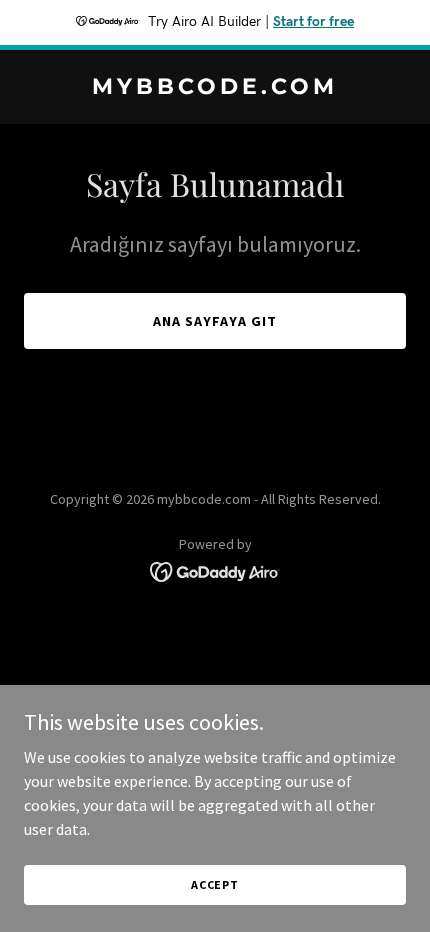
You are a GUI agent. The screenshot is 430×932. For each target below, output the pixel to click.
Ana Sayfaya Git (215, 321)
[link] (215, 88)
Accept (215, 884)
